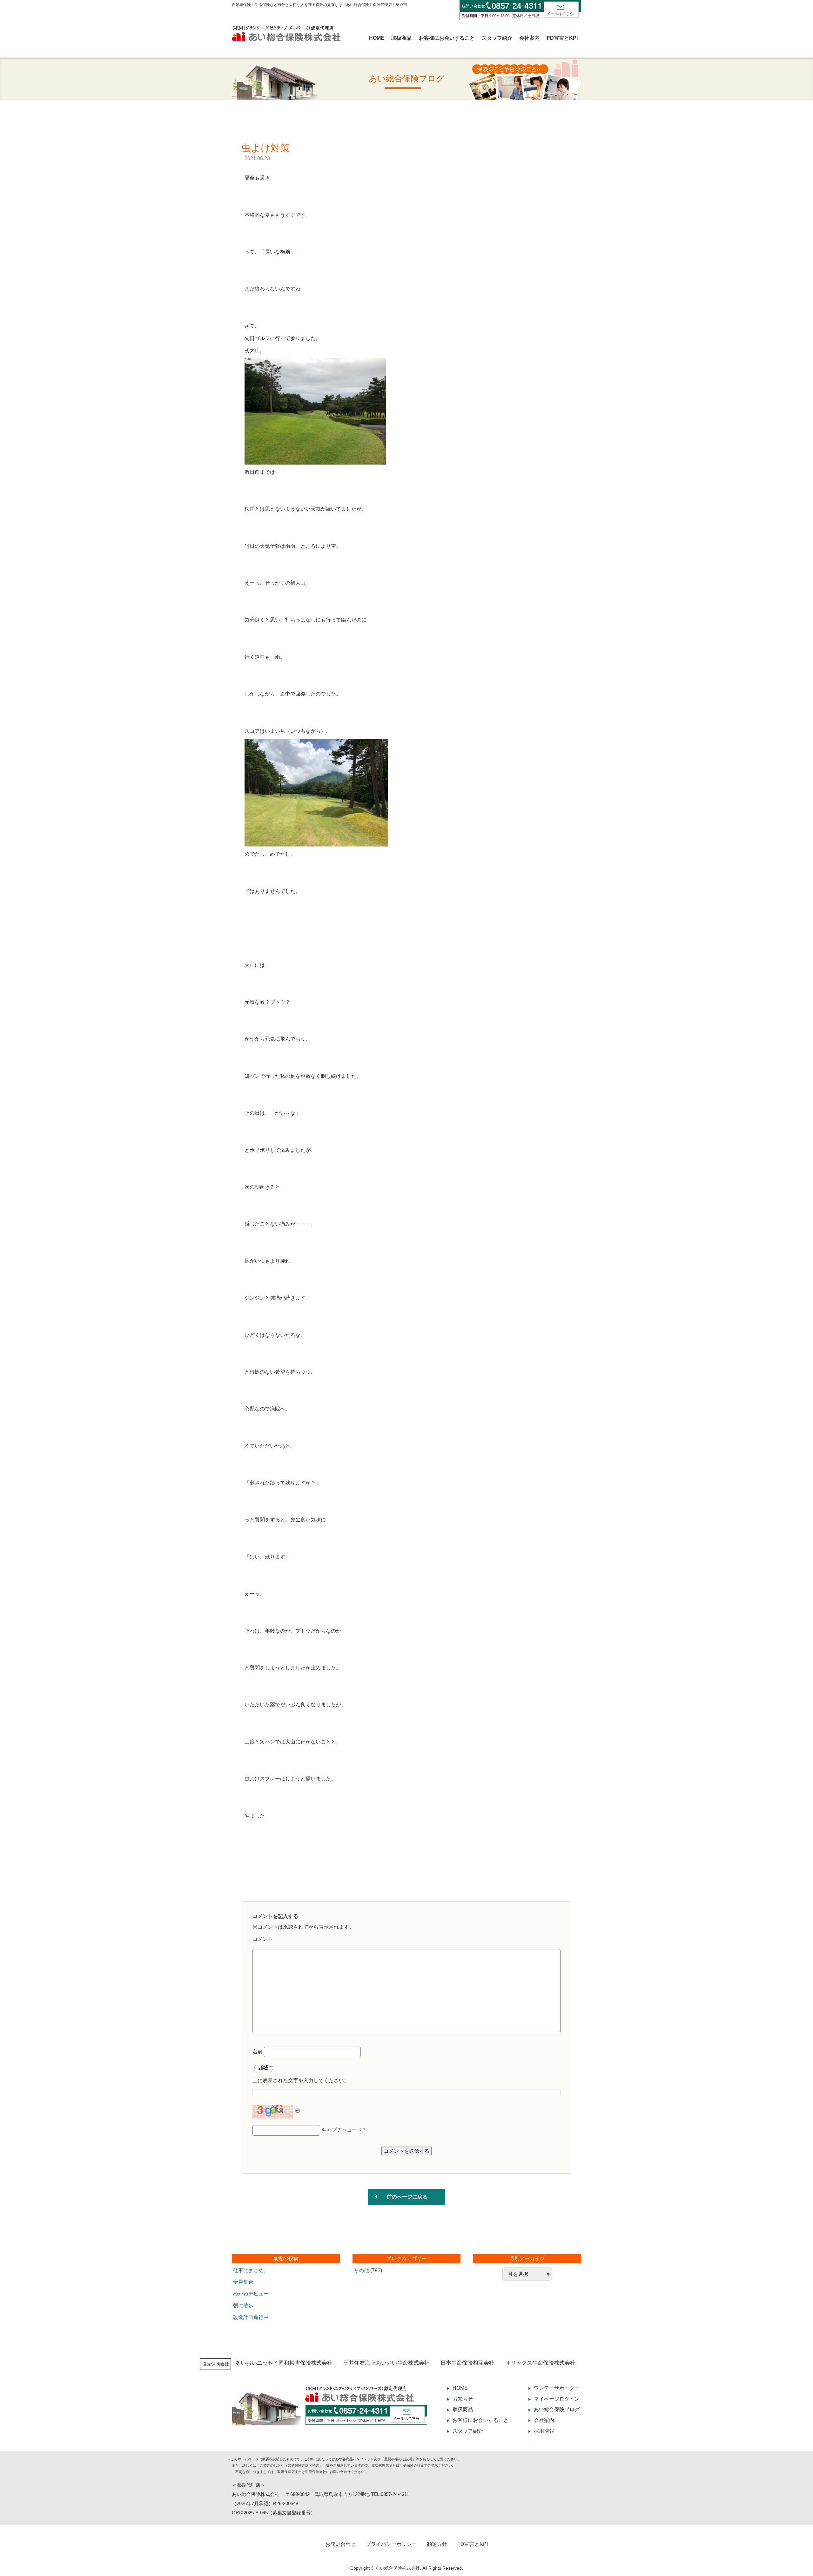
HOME (377, 38)
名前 (258, 2052)
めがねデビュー (251, 2294)
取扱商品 (401, 38)
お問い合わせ (340, 2544)
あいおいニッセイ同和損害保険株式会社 (284, 2363)
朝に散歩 (243, 2305)
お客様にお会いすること (447, 38)
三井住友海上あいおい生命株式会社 (386, 2363)
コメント (263, 1939)
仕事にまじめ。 (251, 2270)
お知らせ (463, 2399)
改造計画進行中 (251, 2317)
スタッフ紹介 (497, 38)
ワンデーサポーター (557, 2388)
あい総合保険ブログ (557, 2409)
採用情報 (544, 2431)
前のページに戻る (407, 2197)
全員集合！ (246, 2282)
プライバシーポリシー (391, 2544)
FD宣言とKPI (562, 38)
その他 (361, 2270)
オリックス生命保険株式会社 (540, 2363)
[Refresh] (298, 2109)
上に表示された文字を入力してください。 (301, 2080)
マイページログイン (557, 2399)
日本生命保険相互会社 (467, 2363)
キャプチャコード (342, 2130)
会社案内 (529, 38)
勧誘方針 (437, 2544)
